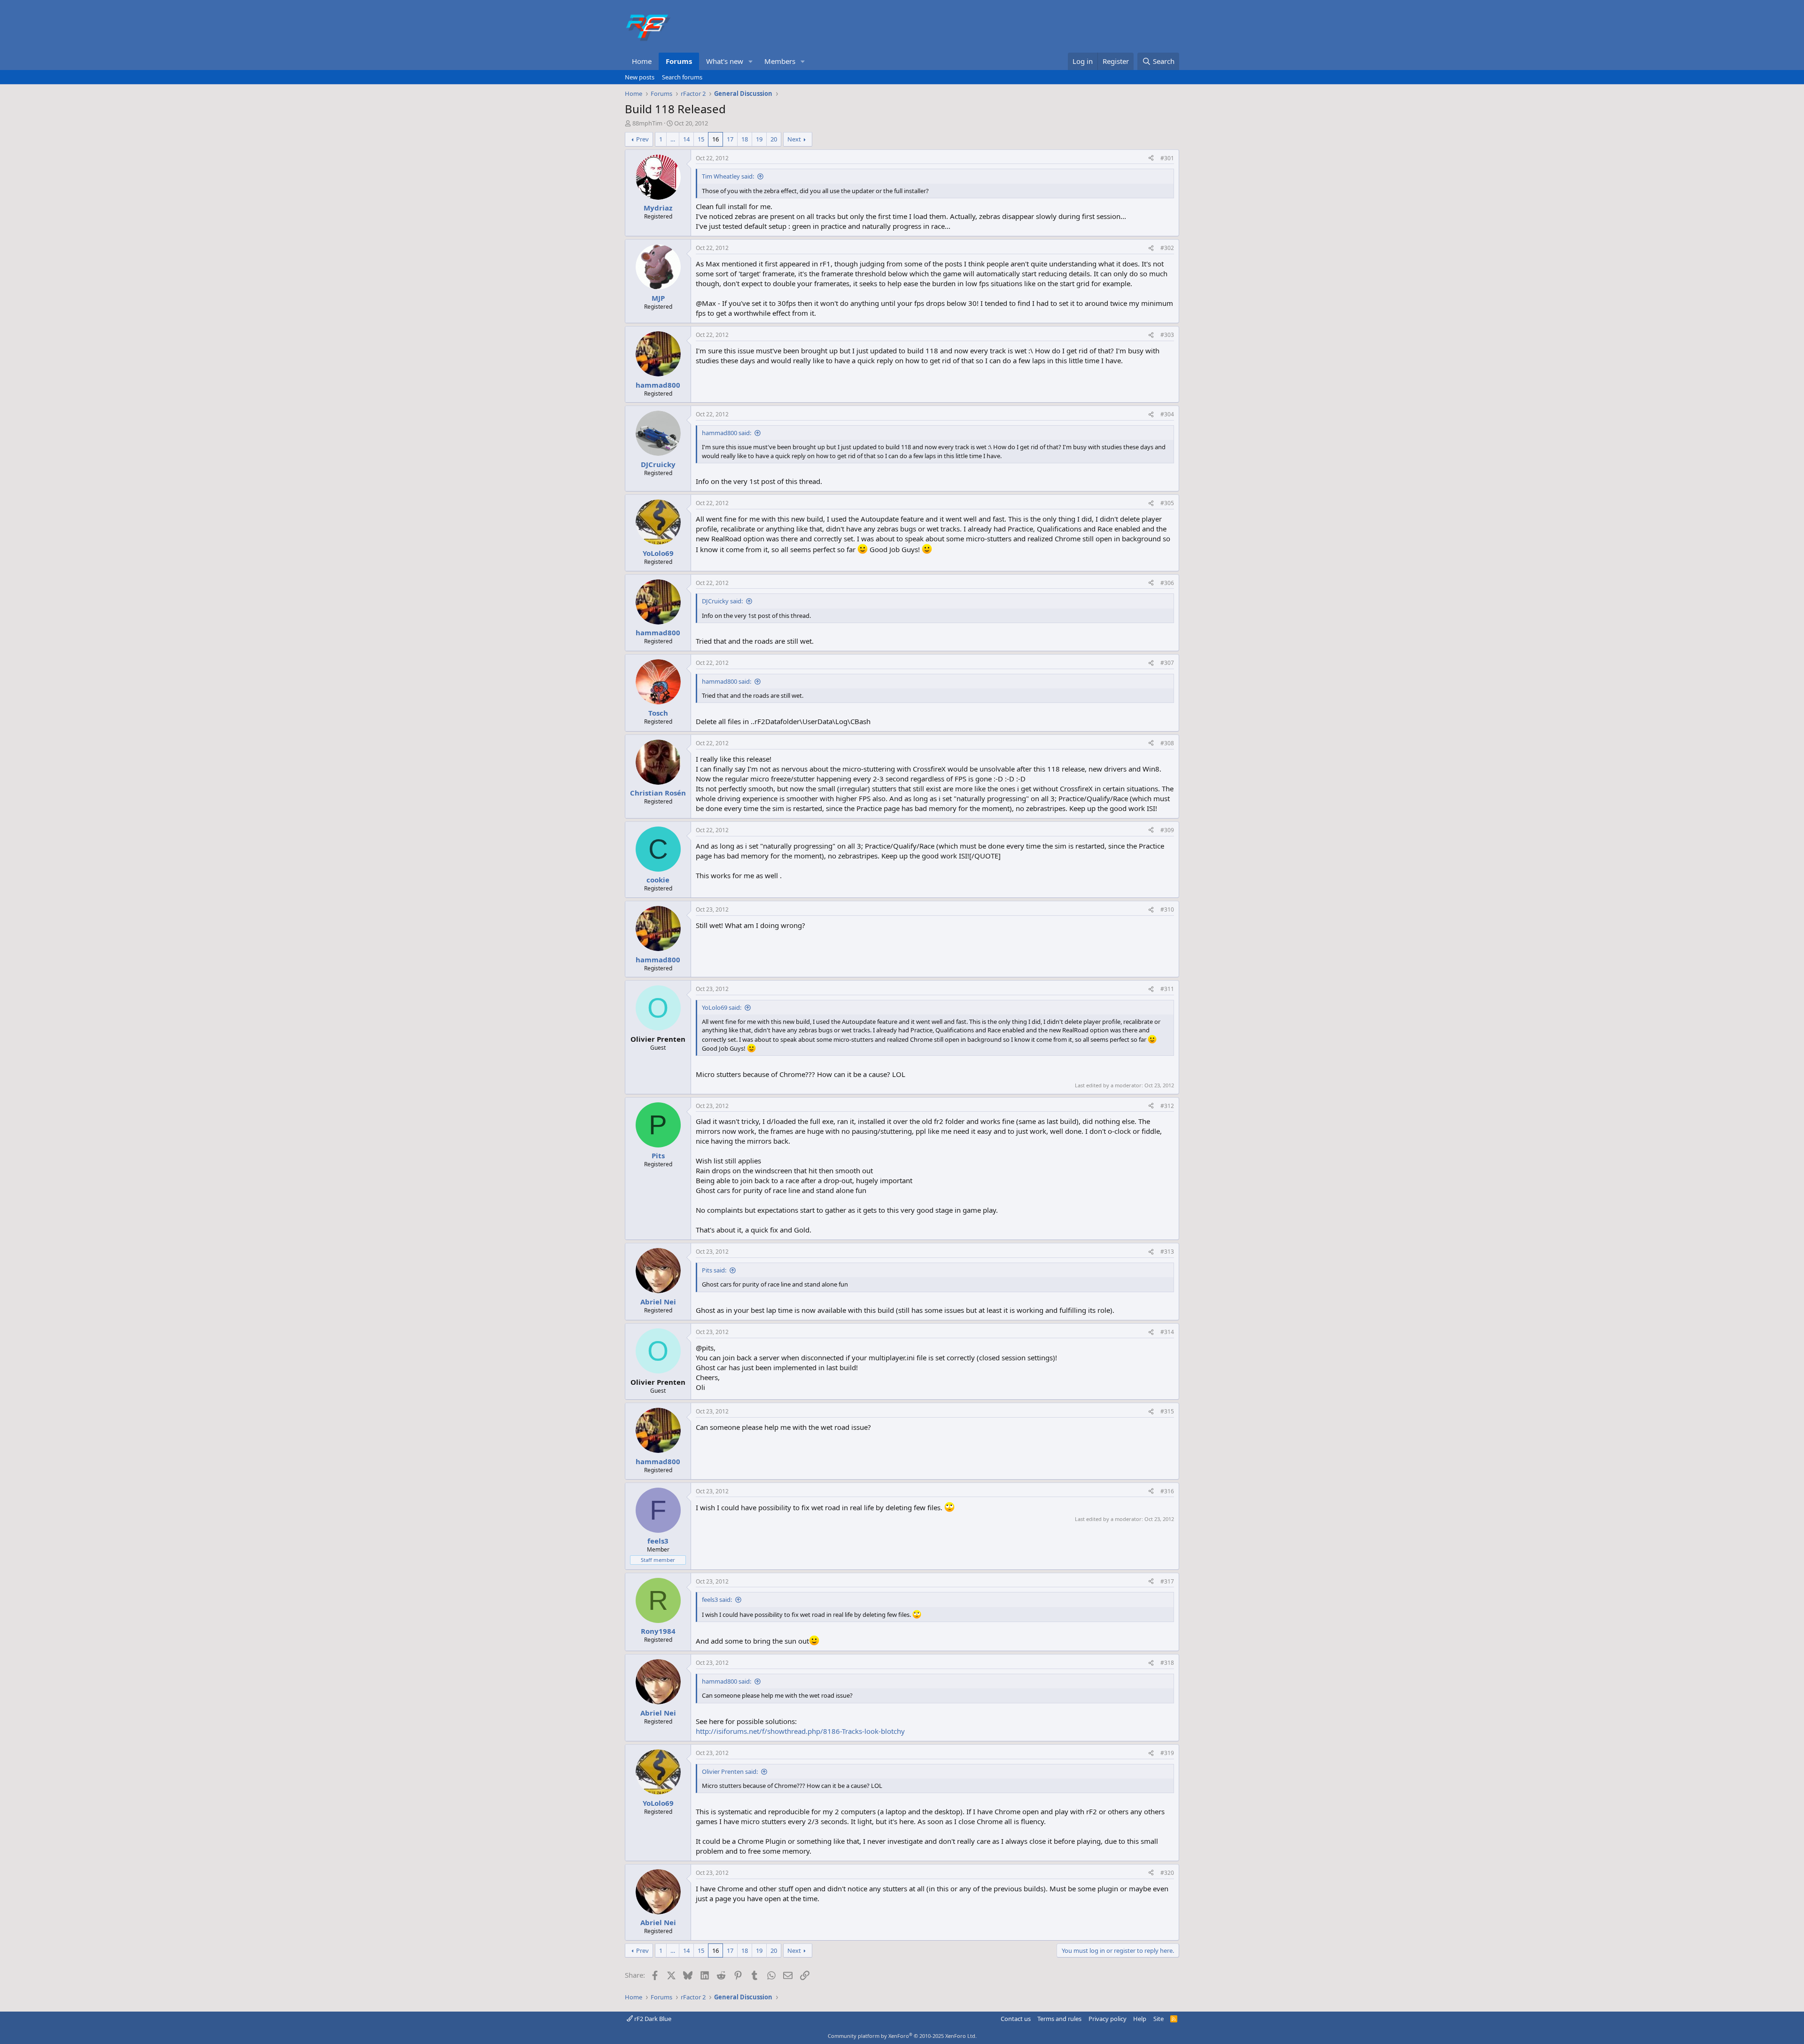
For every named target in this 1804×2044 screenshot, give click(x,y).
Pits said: (714, 1270)
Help (1140, 2019)
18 (745, 139)
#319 (1167, 1753)
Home (642, 61)
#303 (1167, 335)
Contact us (1016, 2019)
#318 (1167, 1663)
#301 (1167, 158)
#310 (1167, 909)
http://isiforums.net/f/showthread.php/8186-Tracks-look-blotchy (800, 1731)
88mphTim (647, 123)
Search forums (682, 77)
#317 (1167, 1581)
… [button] (673, 139)
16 (715, 139)
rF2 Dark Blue (652, 2019)
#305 (1167, 503)
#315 (1167, 1411)
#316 (1167, 1491)
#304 (1167, 414)
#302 (1167, 248)
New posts (640, 77)
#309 (1167, 830)
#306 (1167, 583)
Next (794, 139)
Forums (679, 61)
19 (759, 139)
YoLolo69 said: (722, 1007)
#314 (1167, 1332)
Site (1159, 2019)
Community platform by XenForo (902, 2036)
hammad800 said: (727, 433)
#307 (1167, 663)
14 (686, 139)
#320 (1167, 1873)
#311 (1167, 989)
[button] (751, 61)
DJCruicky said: (722, 601)
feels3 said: (717, 1599)
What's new (725, 61)
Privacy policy (1108, 2019)
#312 (1167, 1106)
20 (774, 139)
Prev (642, 139)
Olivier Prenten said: (730, 1771)
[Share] (1151, 159)
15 (701, 139)
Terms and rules (1059, 2019)
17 (730, 139)
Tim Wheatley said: (728, 176)
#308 (1167, 743)
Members (780, 61)
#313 (1167, 1252)
